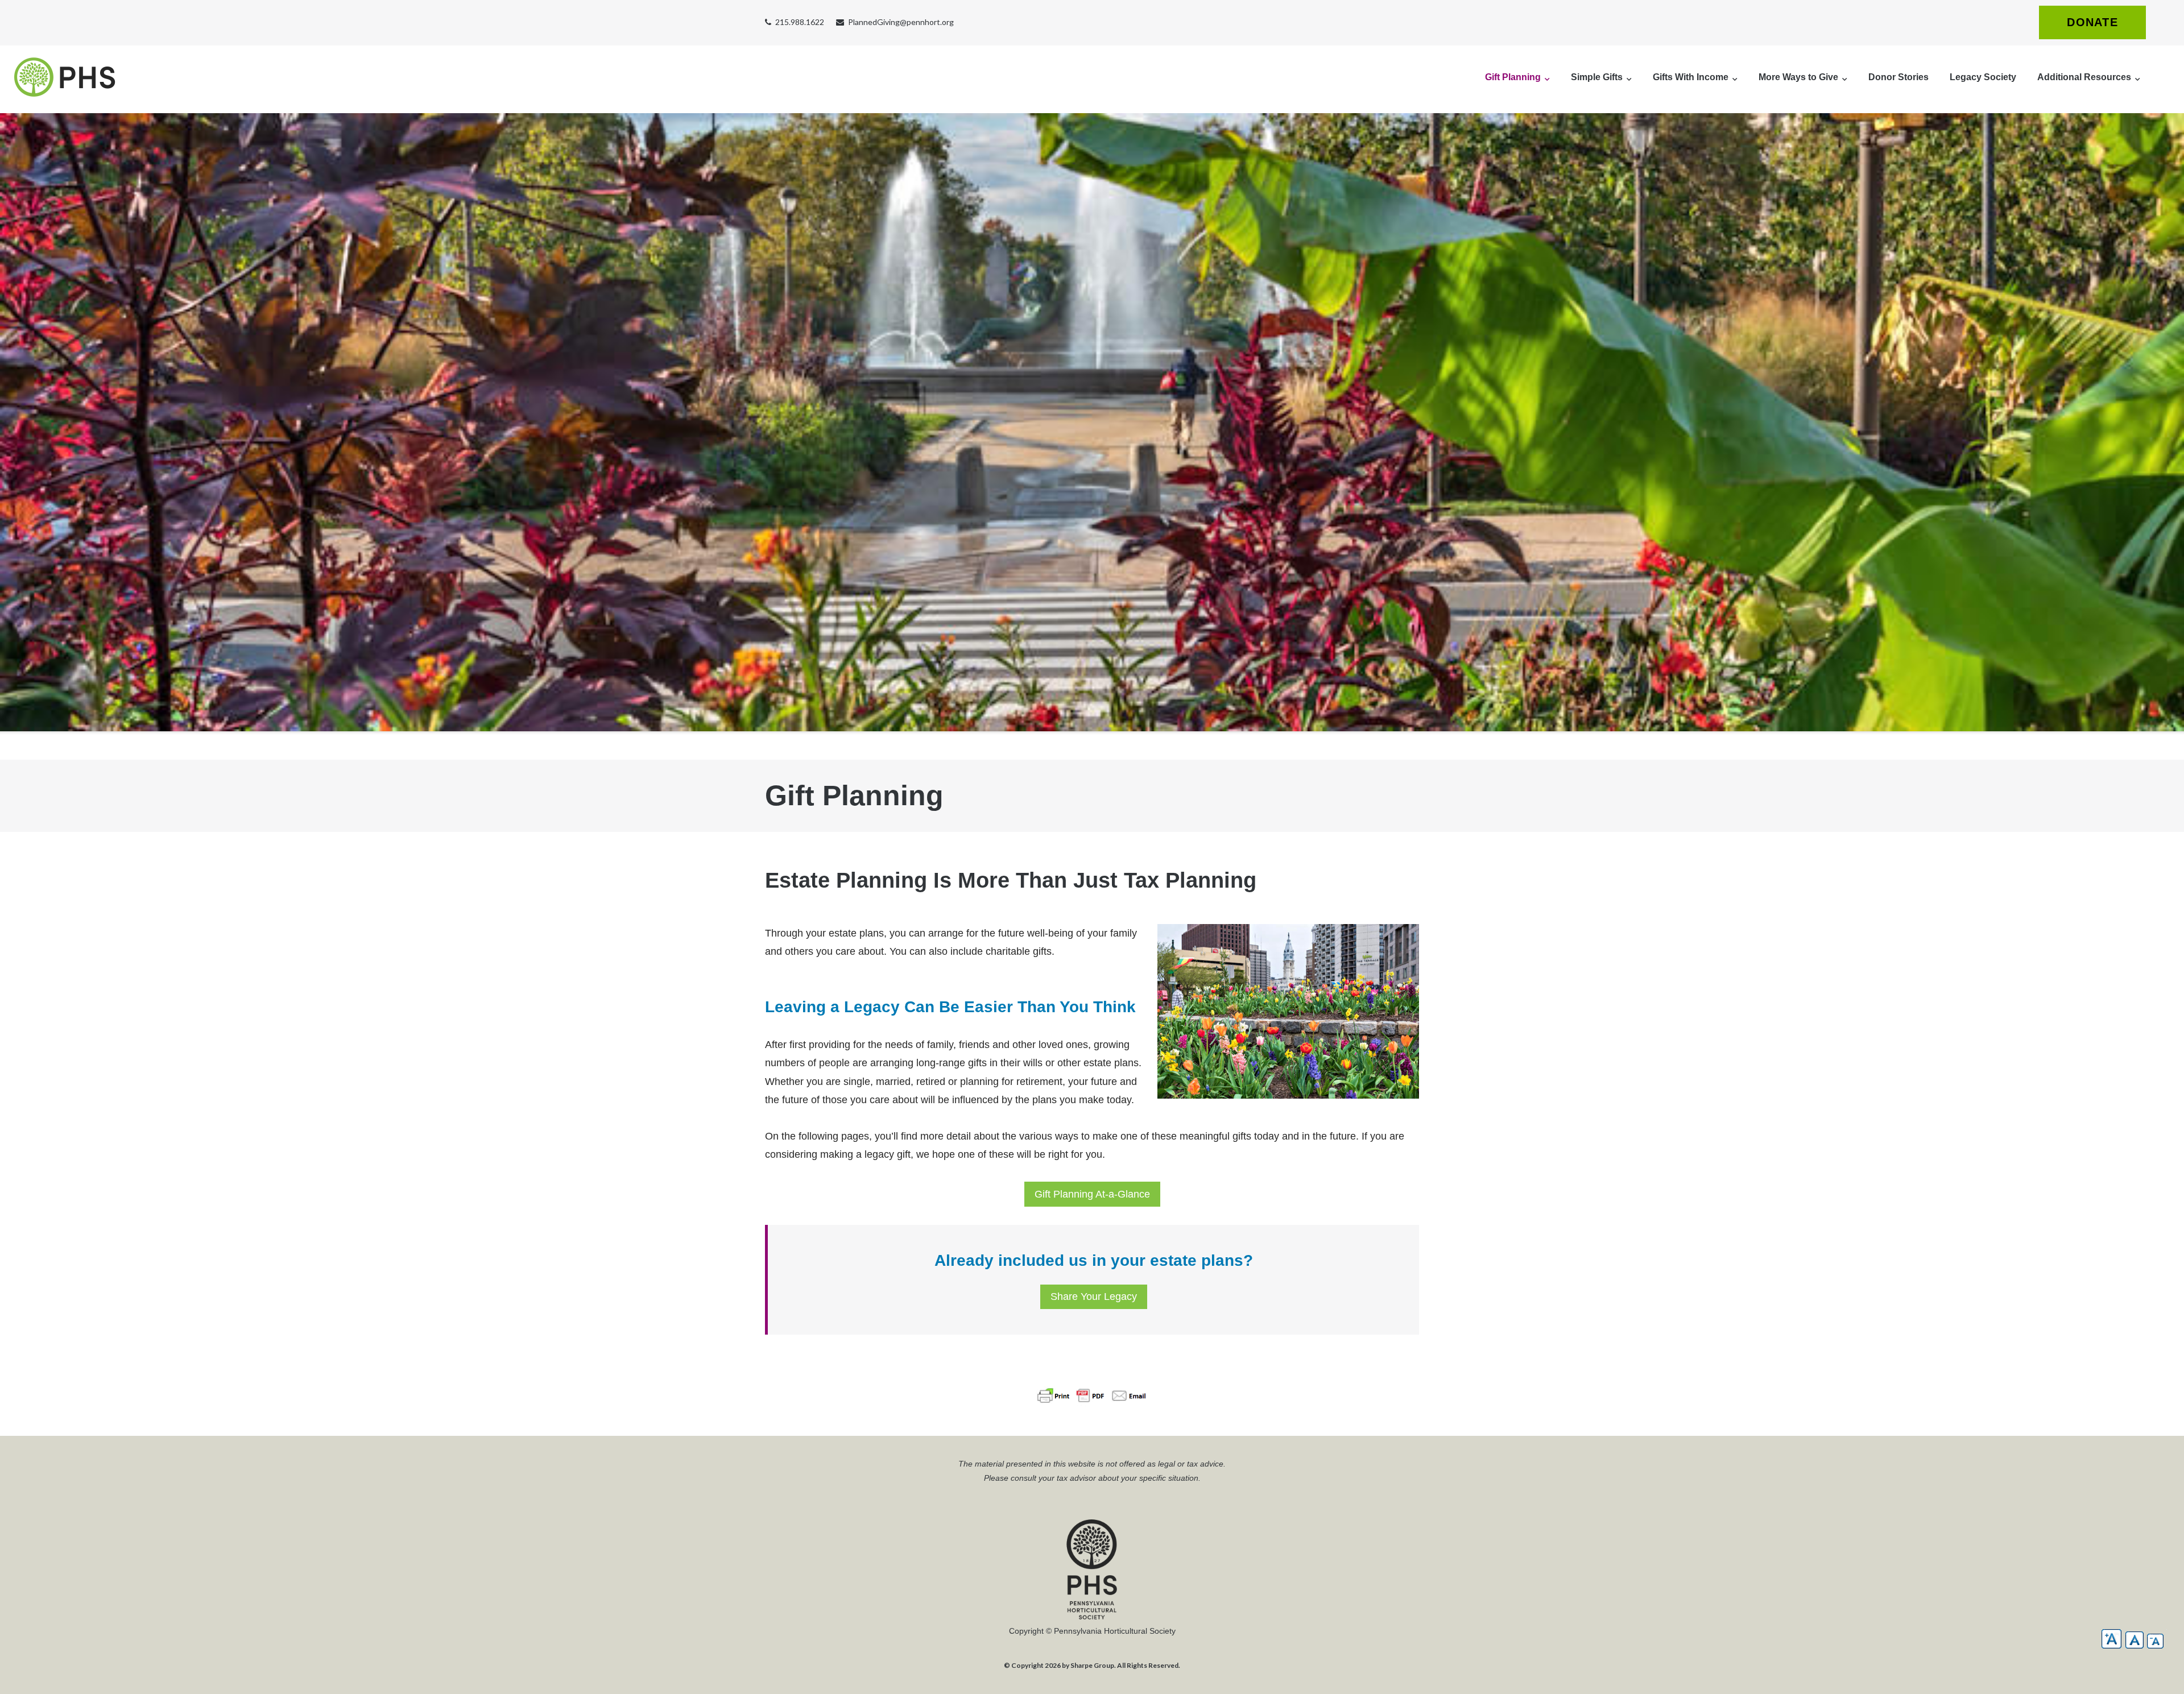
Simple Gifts (1597, 77)
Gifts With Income (1691, 77)
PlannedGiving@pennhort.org (901, 22)
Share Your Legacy (1094, 1297)
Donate (2092, 22)
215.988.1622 (800, 22)
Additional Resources (2084, 77)
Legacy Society (1983, 77)
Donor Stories (1898, 77)
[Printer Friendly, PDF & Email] (1092, 1379)
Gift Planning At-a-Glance (1092, 1194)
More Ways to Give (1798, 77)
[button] (2111, 1639)
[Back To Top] (2156, 1667)
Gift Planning (1513, 77)
